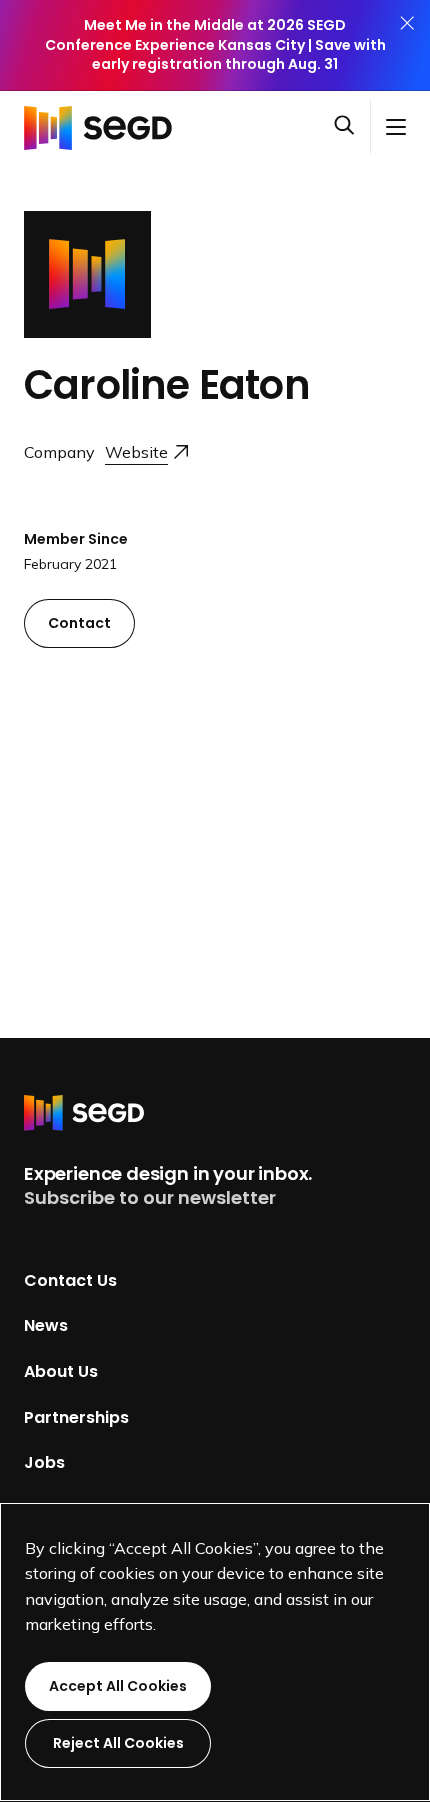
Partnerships (76, 1416)
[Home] (104, 127)
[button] (352, 127)
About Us (61, 1371)
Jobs (44, 1462)
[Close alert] (407, 45)
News (46, 1325)
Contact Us (70, 1279)
